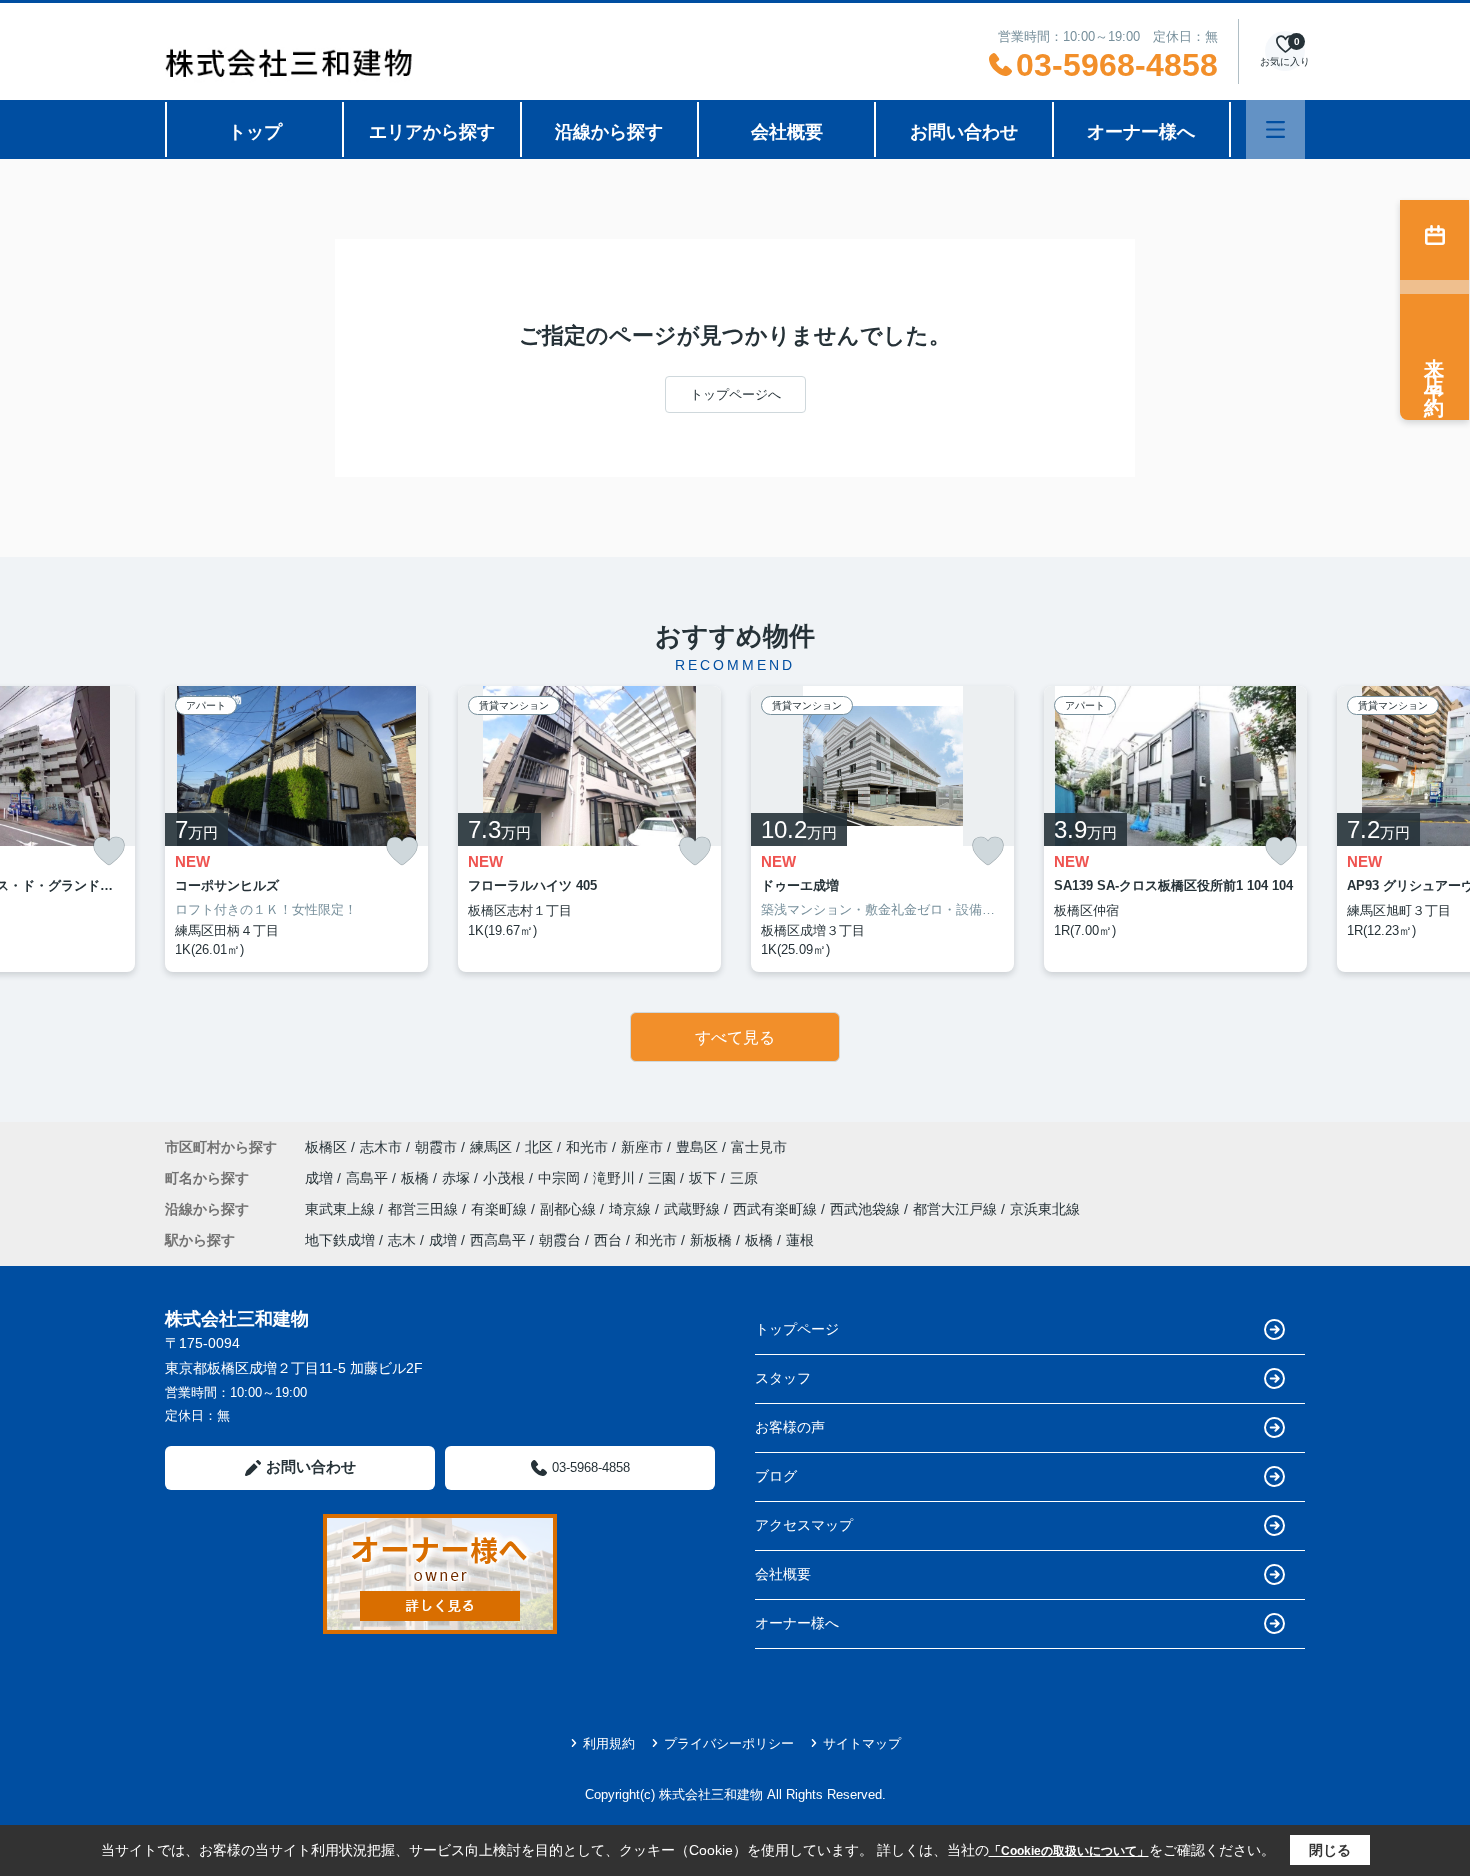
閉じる (1330, 1850)
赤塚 (458, 1178)
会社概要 (787, 132)
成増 (321, 1178)
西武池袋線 (867, 1209)
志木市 (381, 1147)
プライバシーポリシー (729, 1743)
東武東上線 (342, 1209)
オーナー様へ (1141, 132)
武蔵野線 (694, 1209)
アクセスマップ (804, 1525)
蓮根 (800, 1240)
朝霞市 (436, 1147)
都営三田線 (425, 1209)
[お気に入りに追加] (109, 851)
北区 (539, 1147)
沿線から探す (609, 132)
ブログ (776, 1476)
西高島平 (498, 1240)
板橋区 (326, 1147)
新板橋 (711, 1240)
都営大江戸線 (957, 1209)
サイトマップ (862, 1743)
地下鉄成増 (340, 1240)
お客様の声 (790, 1427)
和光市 (587, 1147)
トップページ (797, 1329)
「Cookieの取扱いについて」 (1069, 1851)
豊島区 (697, 1147)
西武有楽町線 (777, 1209)
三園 (664, 1178)
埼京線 (632, 1209)
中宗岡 (561, 1178)
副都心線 (570, 1209)
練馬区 (491, 1147)
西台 (608, 1240)
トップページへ (735, 394)
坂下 (705, 1178)
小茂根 (506, 1178)
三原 (744, 1178)
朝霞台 (560, 1240)
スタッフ (783, 1378)
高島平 (369, 1178)
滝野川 (616, 1178)
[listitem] (296, 829)
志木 (402, 1240)
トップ (255, 132)
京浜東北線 (1045, 1209)
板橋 (417, 1178)
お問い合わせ (964, 132)
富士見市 (759, 1147)
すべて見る (735, 1037)
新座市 (642, 1147)
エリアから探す (432, 132)
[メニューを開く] (1275, 129)
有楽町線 (501, 1209)
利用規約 (609, 1743)
